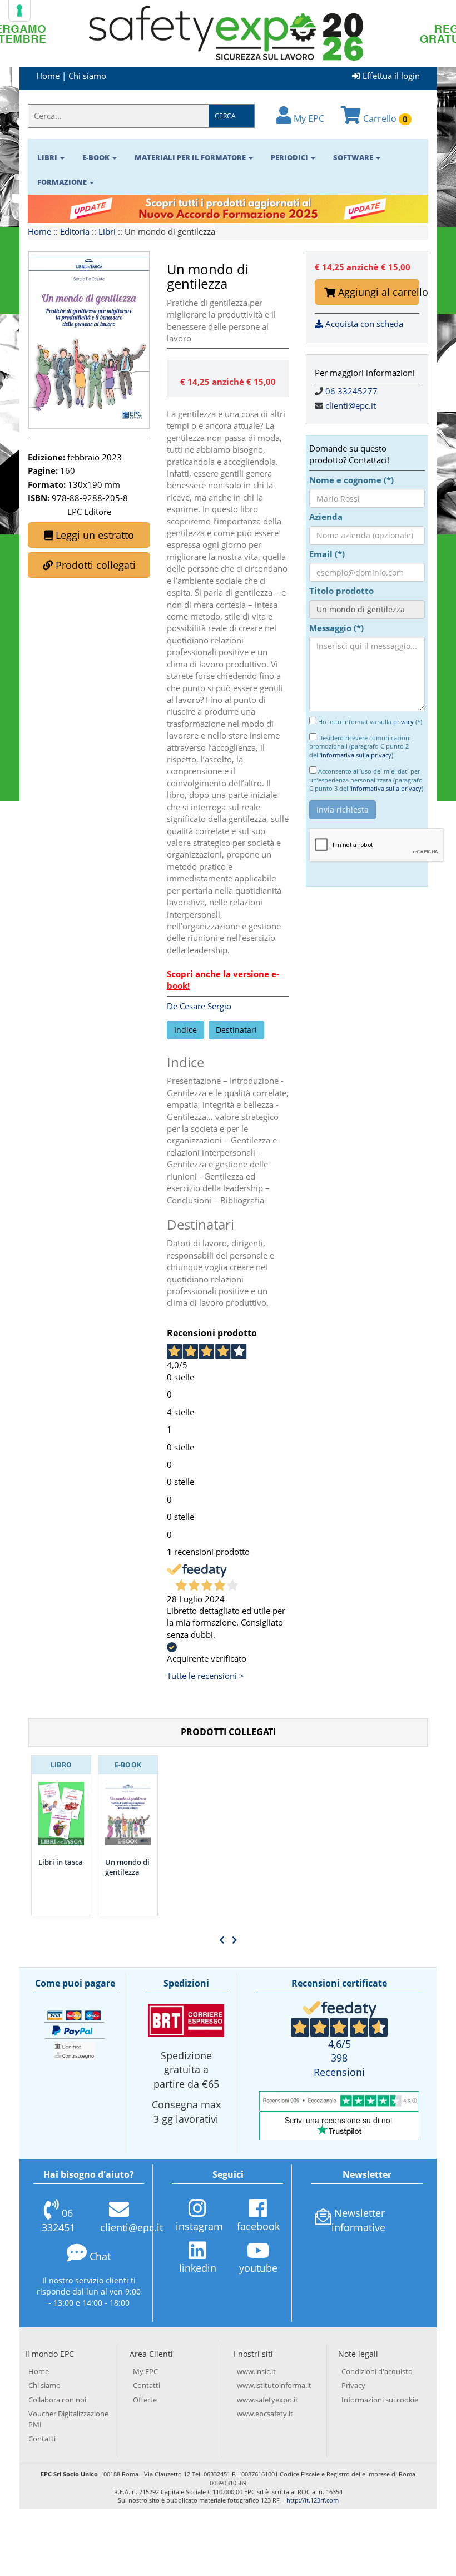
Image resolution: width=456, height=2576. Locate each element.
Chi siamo (87, 76)
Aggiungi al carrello (377, 292)
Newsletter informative (358, 2220)
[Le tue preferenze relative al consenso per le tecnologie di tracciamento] (19, 11)
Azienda (326, 517)
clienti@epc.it (351, 405)
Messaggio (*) (336, 628)
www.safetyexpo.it (267, 2400)
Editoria (75, 231)
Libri (107, 231)
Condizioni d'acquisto (377, 2371)
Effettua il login (390, 76)
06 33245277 (351, 391)
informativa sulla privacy (356, 755)
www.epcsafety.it (265, 2414)
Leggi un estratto (93, 535)
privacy (403, 722)
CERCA (225, 116)
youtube (258, 2268)
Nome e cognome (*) (351, 480)
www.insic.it (256, 2371)
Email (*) (327, 554)
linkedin (198, 2268)
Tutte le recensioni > (205, 1676)
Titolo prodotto (341, 591)
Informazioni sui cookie (380, 2400)
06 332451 (58, 2220)
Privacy (353, 2385)
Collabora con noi (57, 2400)
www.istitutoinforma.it (274, 2385)
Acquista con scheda (363, 324)
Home (48, 76)
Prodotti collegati (94, 565)
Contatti (42, 2439)
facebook (258, 2226)
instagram (199, 2226)
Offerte (145, 2400)
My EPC (308, 118)
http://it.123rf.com (313, 2500)
